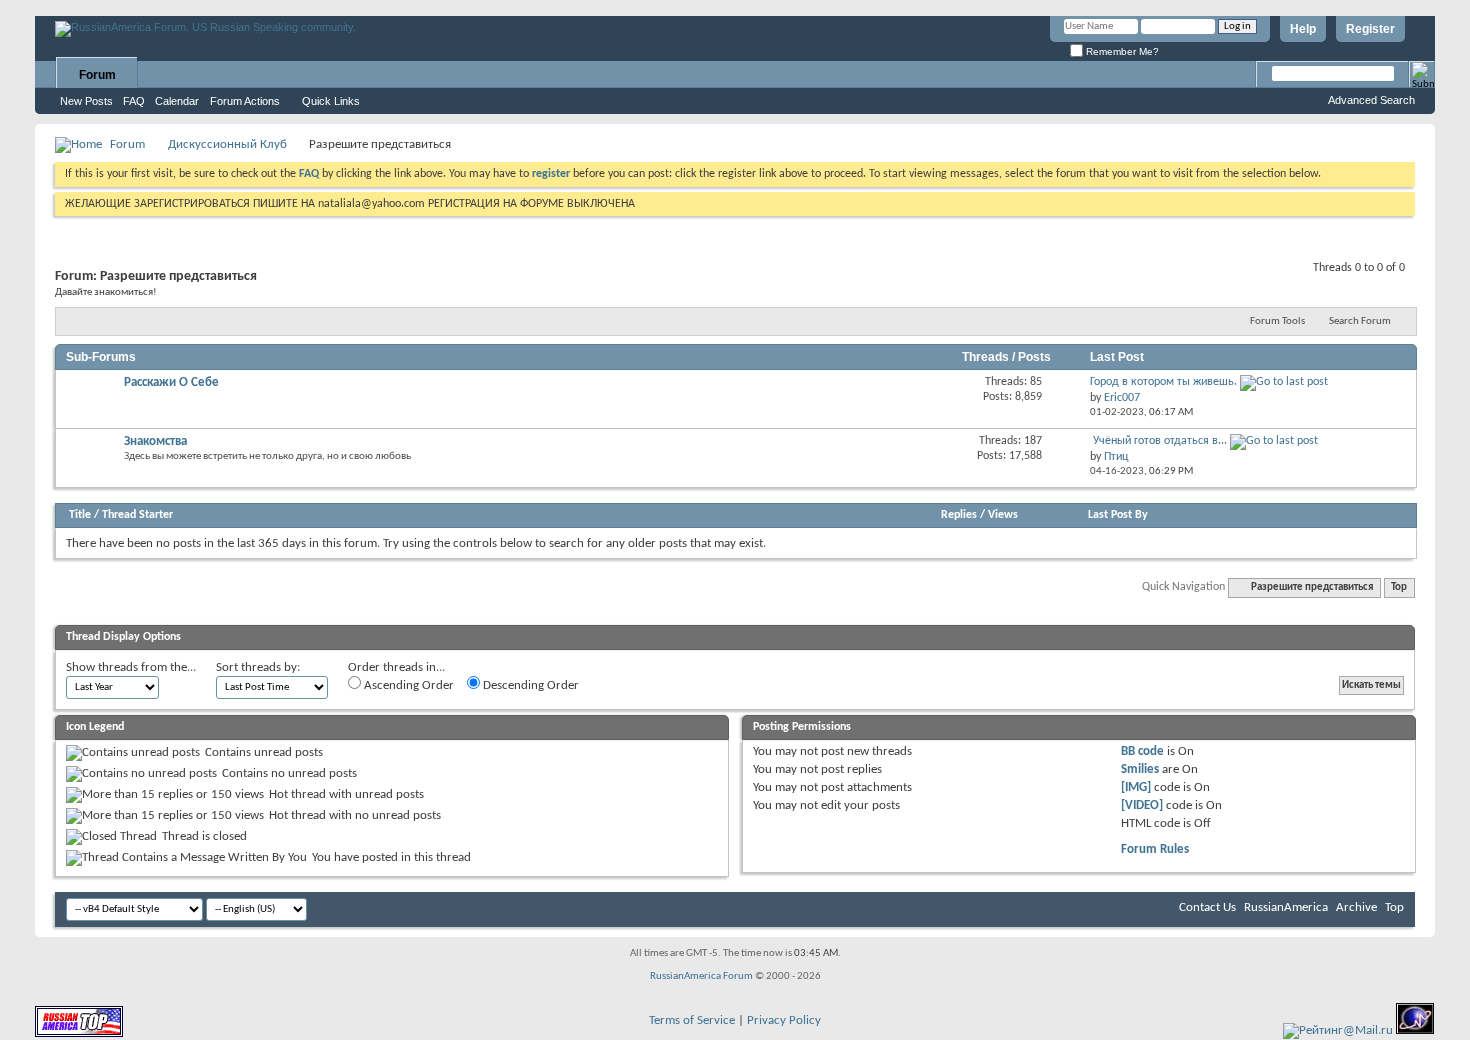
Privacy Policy (784, 1020)
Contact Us (1207, 907)
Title (80, 515)
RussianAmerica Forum (701, 976)
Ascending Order (407, 685)
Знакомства (155, 441)
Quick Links (331, 101)
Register (1370, 29)
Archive (1356, 907)
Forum (97, 75)
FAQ (134, 101)
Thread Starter (137, 515)
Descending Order (529, 685)
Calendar (177, 101)
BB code (1142, 751)
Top (1399, 587)
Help (1303, 29)
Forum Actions (245, 101)
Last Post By (1118, 515)
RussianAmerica (1286, 907)
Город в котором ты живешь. (1163, 382)
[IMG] (1136, 787)
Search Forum (1360, 321)
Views (1003, 515)
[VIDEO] (1142, 805)
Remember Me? (1121, 51)
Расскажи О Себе (171, 382)
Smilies (1140, 769)
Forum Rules (1155, 849)
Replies (959, 515)
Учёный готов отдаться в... (1160, 441)
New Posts (86, 101)
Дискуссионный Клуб (227, 144)
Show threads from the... (131, 667)
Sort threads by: (258, 667)
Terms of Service (692, 1020)
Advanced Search (1371, 100)
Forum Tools (1277, 321)
